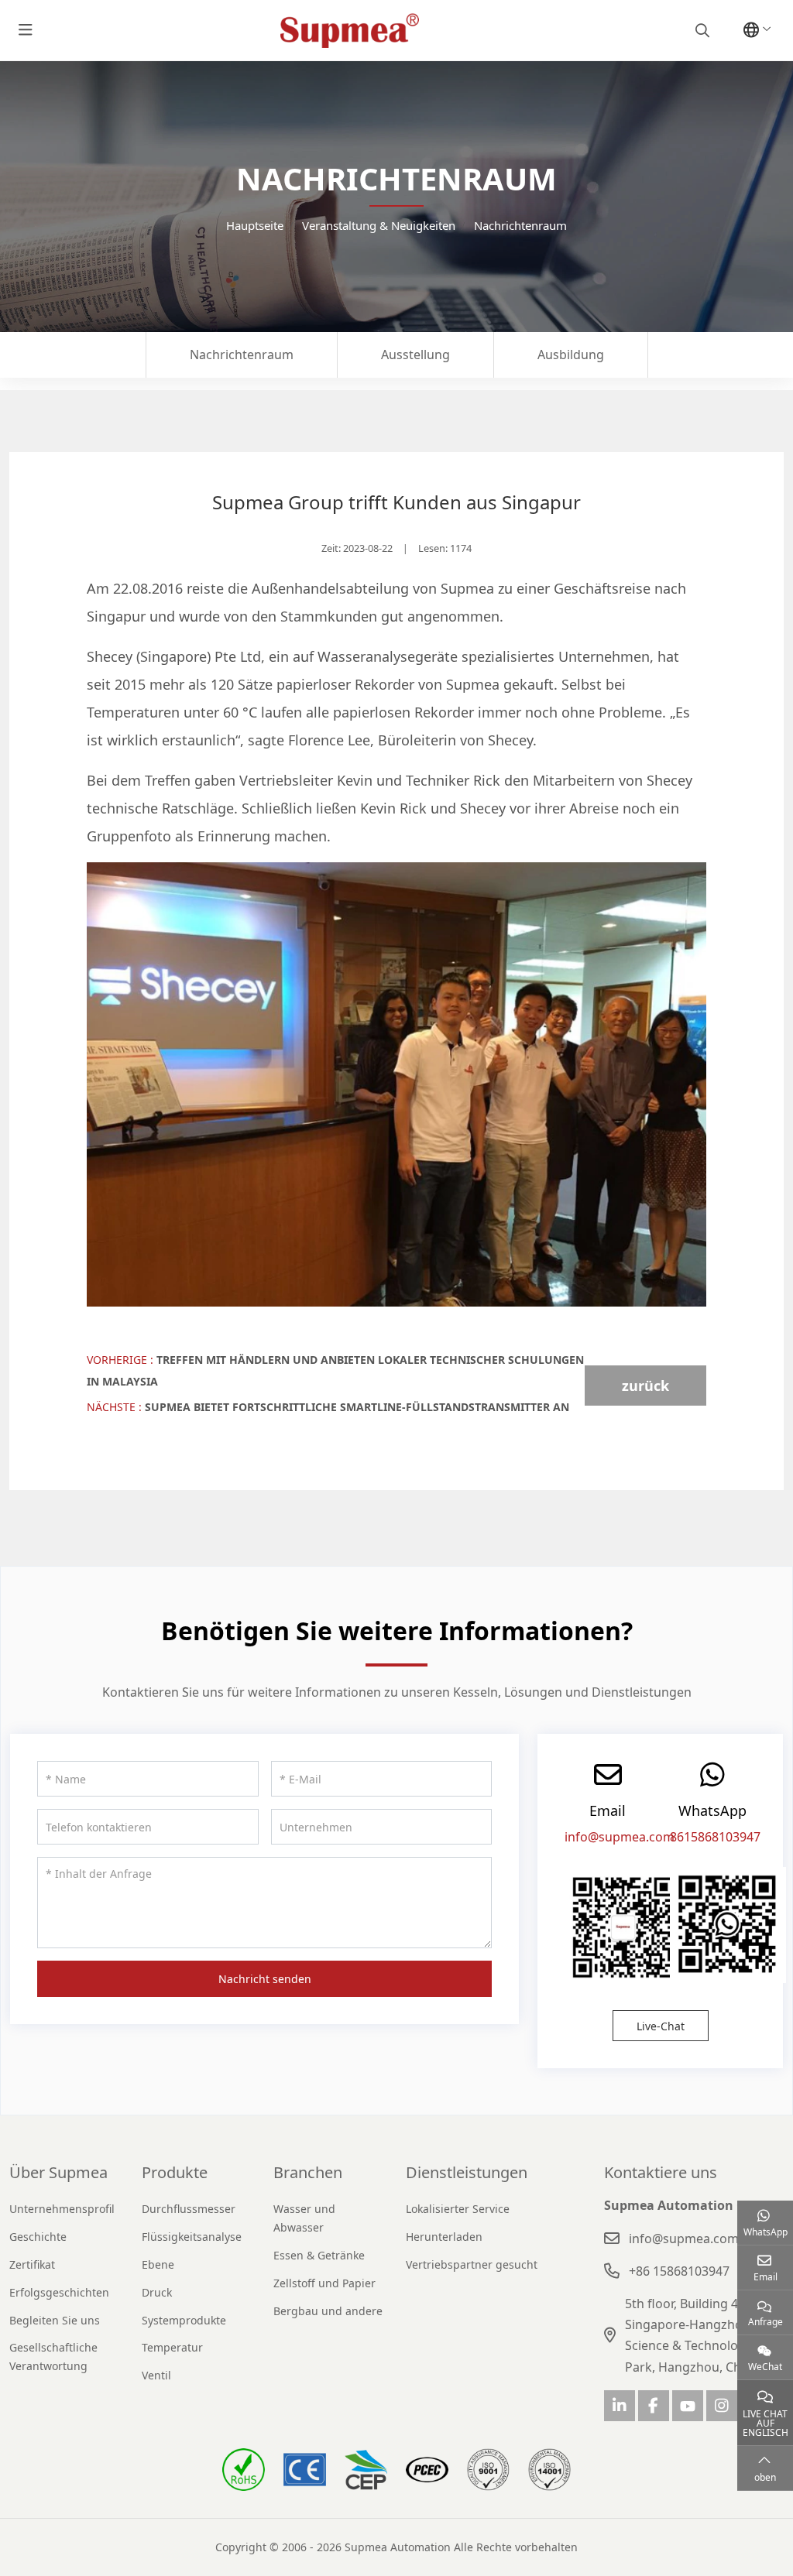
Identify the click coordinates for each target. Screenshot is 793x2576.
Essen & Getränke (319, 2255)
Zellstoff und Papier (324, 2283)
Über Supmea (58, 2172)
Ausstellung (415, 355)
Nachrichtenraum (242, 355)
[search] (700, 30)
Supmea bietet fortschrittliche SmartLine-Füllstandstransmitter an (357, 1407)
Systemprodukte (184, 2320)
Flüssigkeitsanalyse (192, 2237)
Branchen (308, 2172)
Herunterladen (444, 2237)
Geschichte (38, 2237)
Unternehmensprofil (62, 2209)
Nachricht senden (265, 1979)
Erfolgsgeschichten (59, 2292)
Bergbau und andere (328, 2311)
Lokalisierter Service (458, 2209)
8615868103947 (715, 1837)
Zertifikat (32, 2264)
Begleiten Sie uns (55, 2320)
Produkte (175, 2172)
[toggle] (26, 30)
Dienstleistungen (467, 2172)
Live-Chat (661, 2026)
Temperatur (172, 2347)
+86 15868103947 (679, 2271)
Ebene (158, 2264)
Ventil (156, 2375)
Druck (157, 2292)
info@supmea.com (620, 1837)
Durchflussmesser (189, 2209)
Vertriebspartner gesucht (472, 2264)
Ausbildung (571, 355)
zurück (645, 1386)
